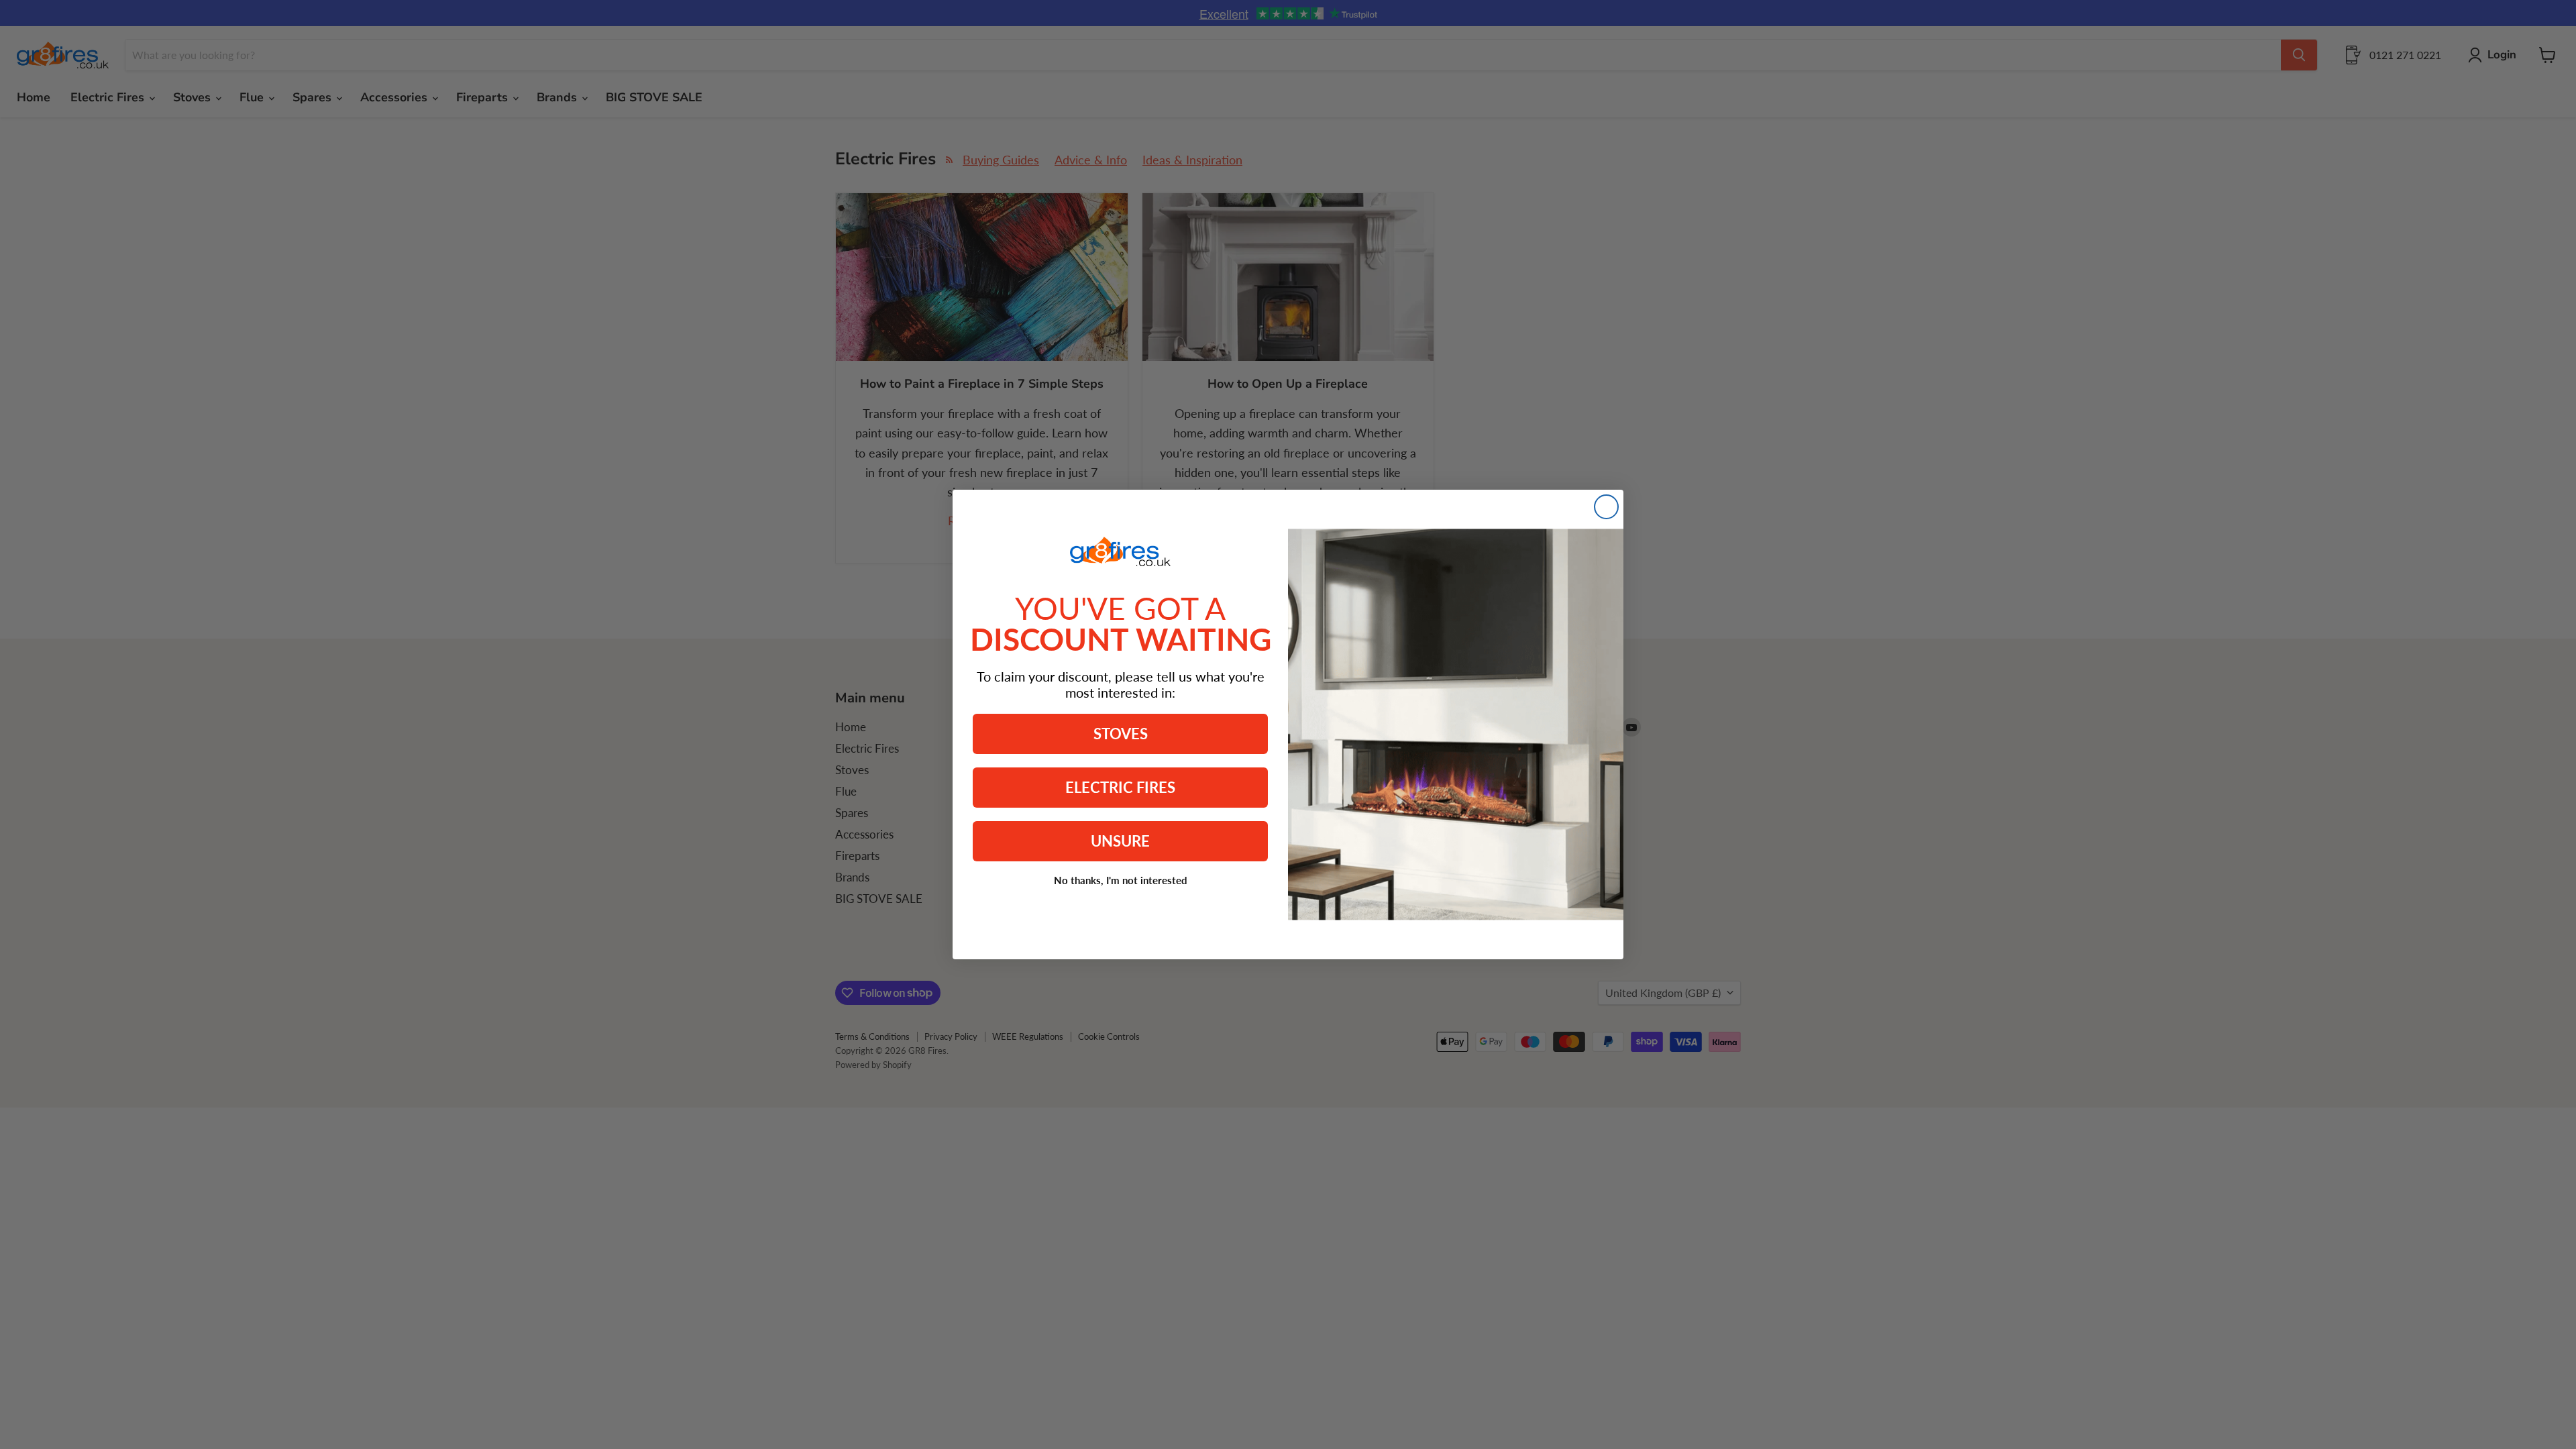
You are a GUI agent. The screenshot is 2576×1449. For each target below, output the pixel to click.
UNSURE (1120, 841)
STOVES (1121, 734)
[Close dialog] (1606, 507)
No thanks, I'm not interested (1121, 880)
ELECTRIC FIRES (1120, 787)
